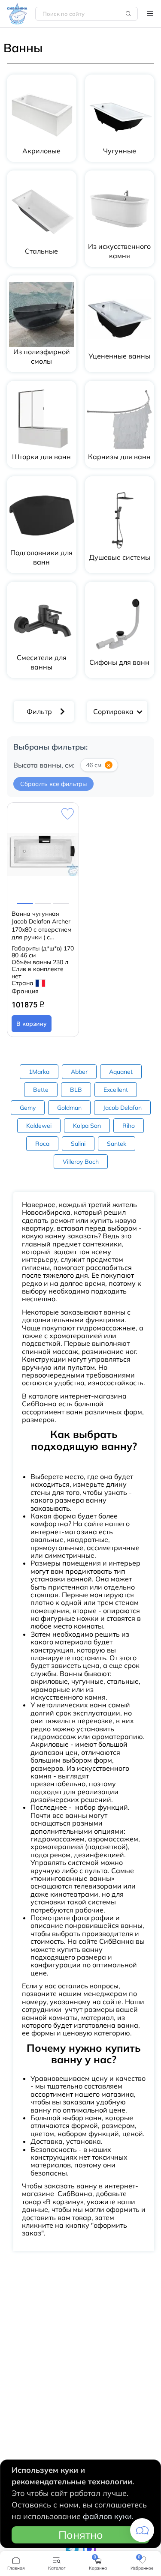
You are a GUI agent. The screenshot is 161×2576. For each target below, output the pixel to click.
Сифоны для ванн (119, 662)
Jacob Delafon (122, 1108)
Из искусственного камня (119, 251)
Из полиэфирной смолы (42, 356)
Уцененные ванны (119, 356)
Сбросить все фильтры (53, 784)
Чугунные (120, 151)
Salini (78, 1144)
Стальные (41, 251)
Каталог (150, 14)
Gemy (28, 1108)
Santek (117, 1144)
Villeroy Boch (81, 1162)
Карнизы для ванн (119, 457)
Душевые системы (120, 557)
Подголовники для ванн (41, 557)
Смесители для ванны (42, 662)
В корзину (32, 1024)
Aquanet (121, 1072)
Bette (41, 1090)
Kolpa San (87, 1126)
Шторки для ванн (41, 457)
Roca (42, 1144)
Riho (129, 1126)
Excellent (116, 1090)
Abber (79, 1072)
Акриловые (41, 151)
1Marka (39, 1072)
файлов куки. (108, 2516)
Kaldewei (39, 1126)
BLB (76, 1090)
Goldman (69, 1108)
